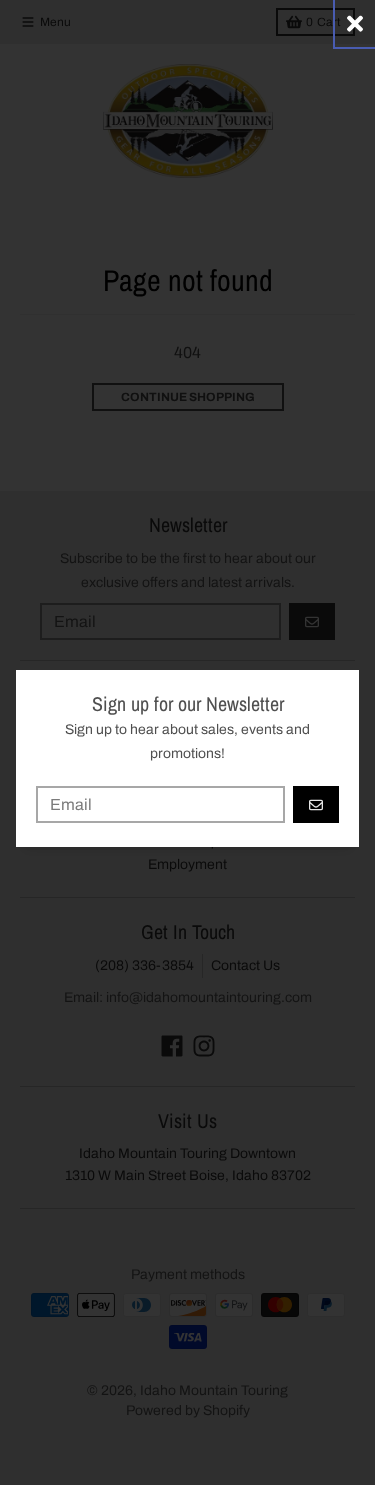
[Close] (355, 23)
